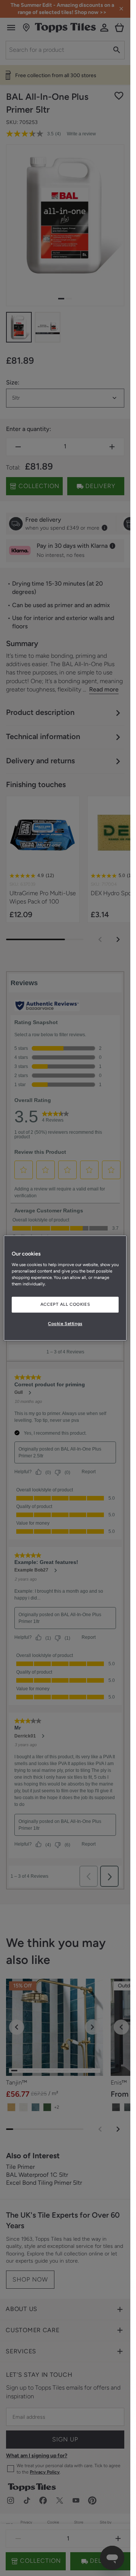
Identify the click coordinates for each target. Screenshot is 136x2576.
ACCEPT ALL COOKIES (65, 1304)
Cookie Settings (65, 1324)
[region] (65, 1288)
